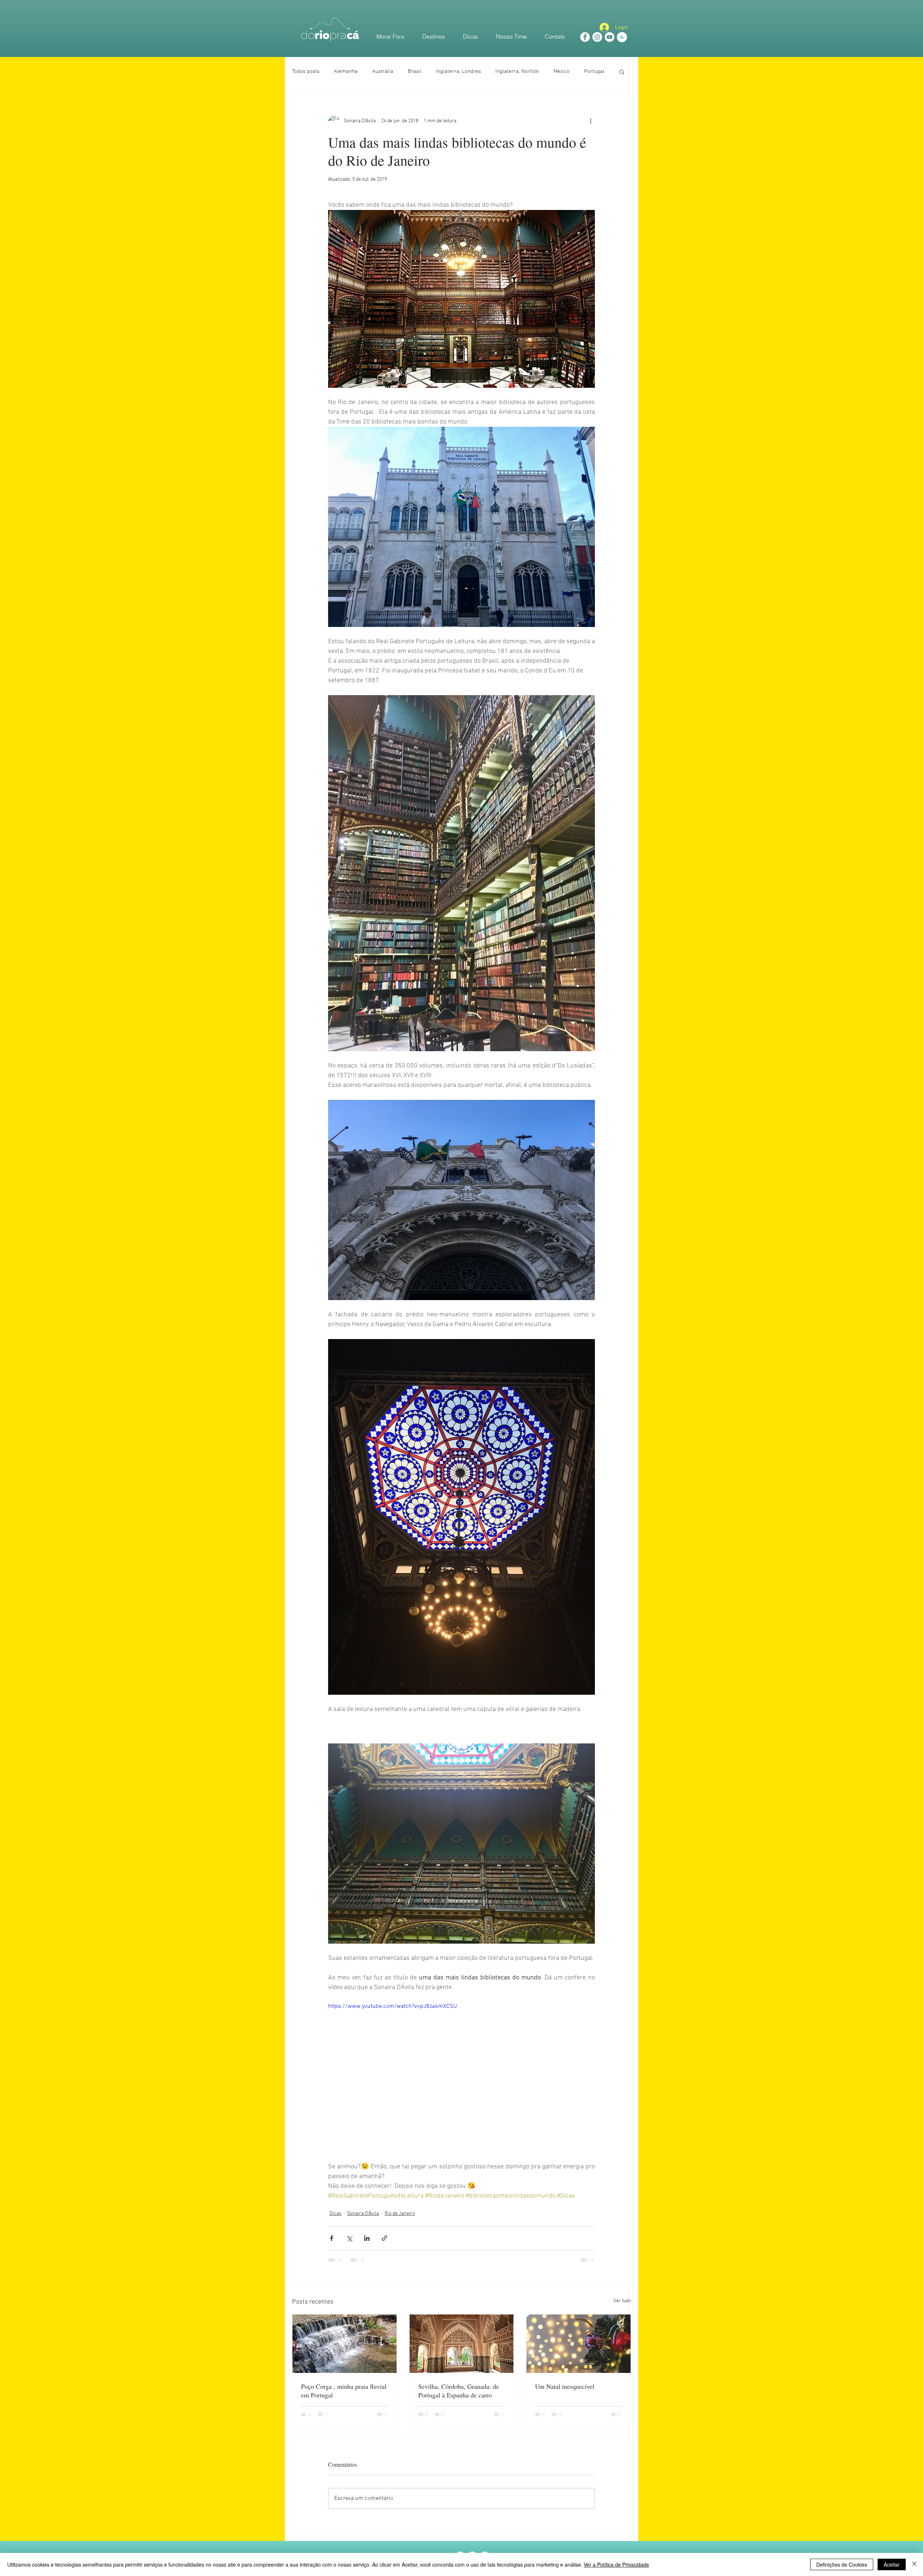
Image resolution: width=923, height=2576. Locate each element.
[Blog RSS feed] (622, 38)
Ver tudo (622, 2301)
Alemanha (346, 71)
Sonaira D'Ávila (363, 2214)
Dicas (335, 2214)
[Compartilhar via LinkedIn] (367, 2238)
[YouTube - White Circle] (610, 37)
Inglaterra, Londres (458, 71)
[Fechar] (914, 2564)
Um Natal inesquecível (565, 2386)
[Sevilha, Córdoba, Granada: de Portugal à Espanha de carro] (462, 2344)
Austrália (383, 71)
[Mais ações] (591, 121)
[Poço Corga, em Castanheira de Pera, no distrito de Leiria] (345, 2344)
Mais (589, 71)
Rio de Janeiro (400, 2214)
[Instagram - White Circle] (597, 37)
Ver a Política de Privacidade (616, 2564)
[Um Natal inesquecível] (578, 2344)
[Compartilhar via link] (385, 2238)
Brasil (415, 71)
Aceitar (892, 2564)
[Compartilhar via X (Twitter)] (349, 2238)
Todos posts (306, 71)
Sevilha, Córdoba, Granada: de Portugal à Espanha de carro (459, 2391)
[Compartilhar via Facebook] (332, 2238)
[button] (622, 71)
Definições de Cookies (842, 2564)
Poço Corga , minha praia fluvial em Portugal (344, 2391)
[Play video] (461, 2077)
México (562, 71)
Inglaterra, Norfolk (517, 71)
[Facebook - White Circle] (585, 37)
